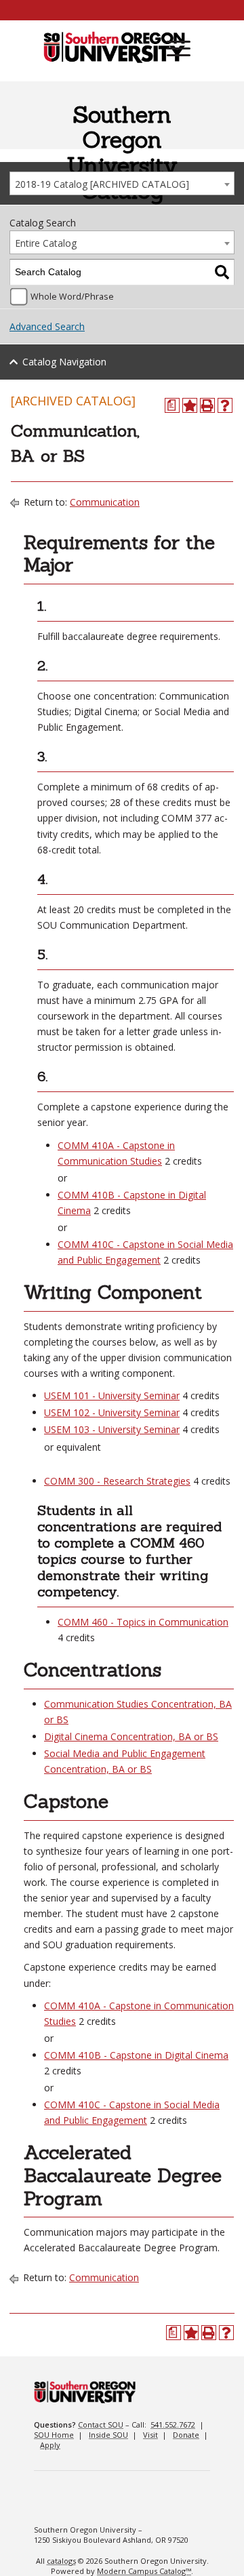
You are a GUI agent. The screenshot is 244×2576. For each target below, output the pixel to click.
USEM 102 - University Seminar (112, 1412)
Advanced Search (47, 326)
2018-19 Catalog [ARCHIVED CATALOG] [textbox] (102, 184)
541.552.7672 (173, 2424)
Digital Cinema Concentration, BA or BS (131, 1736)
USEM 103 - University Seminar (112, 1429)
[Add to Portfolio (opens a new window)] (190, 405)
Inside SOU (108, 2435)
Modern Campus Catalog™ (144, 2571)
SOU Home (54, 2435)
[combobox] (122, 183)
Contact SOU (101, 2424)
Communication (105, 502)
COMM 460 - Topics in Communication (143, 1622)
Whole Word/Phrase (72, 297)
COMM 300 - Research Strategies (117, 1481)
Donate (186, 2435)
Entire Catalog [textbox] (46, 243)
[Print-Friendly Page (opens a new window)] (207, 405)
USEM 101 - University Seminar (112, 1395)
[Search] (222, 272)
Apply (50, 2445)
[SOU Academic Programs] (114, 48)
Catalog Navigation (64, 362)
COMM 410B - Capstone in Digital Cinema (136, 2055)
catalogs (61, 2561)
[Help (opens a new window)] (225, 405)
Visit (150, 2435)
